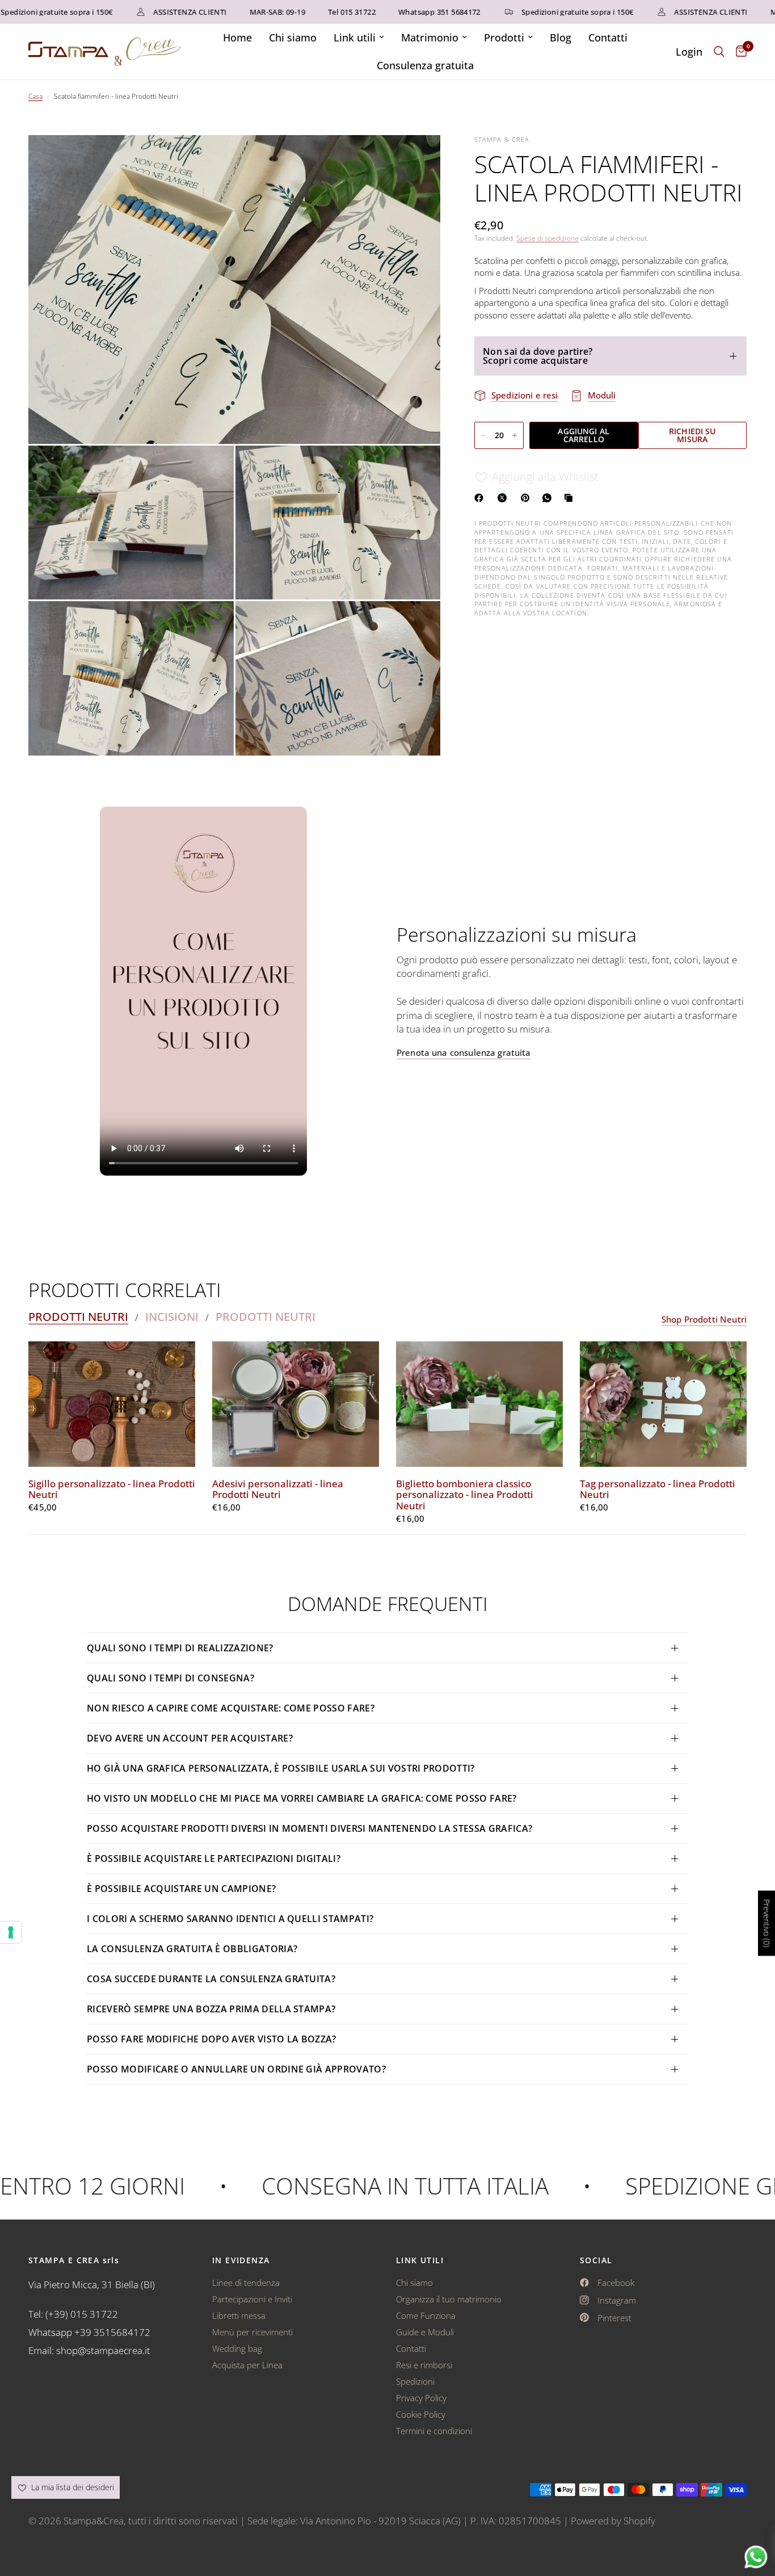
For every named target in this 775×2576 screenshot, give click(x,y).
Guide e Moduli (425, 2332)
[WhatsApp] (549, 498)
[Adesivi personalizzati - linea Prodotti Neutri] (296, 1404)
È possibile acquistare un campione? (183, 1889)
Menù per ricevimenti (252, 2332)
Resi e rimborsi (424, 2365)
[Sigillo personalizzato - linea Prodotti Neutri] (112, 1404)
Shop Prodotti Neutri (704, 1320)
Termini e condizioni (434, 2431)
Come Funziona (426, 2315)
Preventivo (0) (767, 1923)
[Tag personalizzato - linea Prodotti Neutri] (663, 1404)
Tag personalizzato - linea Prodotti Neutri (658, 1490)
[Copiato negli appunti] (571, 498)
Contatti (608, 37)
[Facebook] (481, 498)
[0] (738, 52)
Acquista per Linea (247, 2365)
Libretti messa (239, 2315)
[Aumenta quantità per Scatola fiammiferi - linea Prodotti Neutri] (515, 435)
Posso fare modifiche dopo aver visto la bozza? (212, 2039)
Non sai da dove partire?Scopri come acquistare (538, 356)
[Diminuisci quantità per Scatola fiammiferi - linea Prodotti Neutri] (483, 435)
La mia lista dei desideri (71, 2487)
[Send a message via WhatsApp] (756, 2557)
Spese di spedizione (547, 238)
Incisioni (172, 1317)
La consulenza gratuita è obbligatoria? (192, 1949)
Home (237, 37)
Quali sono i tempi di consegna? (170, 1678)
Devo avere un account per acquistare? (190, 1738)
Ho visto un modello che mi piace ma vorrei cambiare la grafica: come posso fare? (302, 1798)
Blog (561, 37)
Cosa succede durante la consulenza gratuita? (211, 1979)
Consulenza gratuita (425, 65)
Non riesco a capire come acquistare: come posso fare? (231, 1708)
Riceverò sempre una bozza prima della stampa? (211, 2009)
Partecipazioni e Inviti (252, 2299)
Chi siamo (293, 37)
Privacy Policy (421, 2398)
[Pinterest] (528, 498)
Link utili (355, 37)
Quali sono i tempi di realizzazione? (180, 1648)
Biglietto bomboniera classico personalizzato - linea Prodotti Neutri (465, 1495)
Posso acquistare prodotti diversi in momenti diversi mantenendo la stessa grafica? (309, 1828)
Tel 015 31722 (309, 12)
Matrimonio (430, 37)
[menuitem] (237, 38)
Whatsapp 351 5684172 (396, 12)
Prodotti (504, 37)
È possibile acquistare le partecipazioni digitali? (214, 1858)
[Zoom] (416, 159)
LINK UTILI (420, 2260)
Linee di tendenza (246, 2283)
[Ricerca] (719, 52)
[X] (504, 498)
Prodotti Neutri (78, 1317)
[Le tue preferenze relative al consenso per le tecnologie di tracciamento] (11, 1932)
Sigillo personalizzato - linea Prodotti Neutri (112, 1490)
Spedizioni (415, 2381)
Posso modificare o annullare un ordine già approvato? (236, 2069)
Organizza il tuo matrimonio (449, 2299)
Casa (35, 96)
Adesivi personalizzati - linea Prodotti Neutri (278, 1490)
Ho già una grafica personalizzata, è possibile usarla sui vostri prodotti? (281, 1768)
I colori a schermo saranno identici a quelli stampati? (230, 1919)
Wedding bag (237, 2348)
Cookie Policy (421, 2414)
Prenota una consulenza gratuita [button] (464, 1053)
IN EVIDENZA (241, 2260)
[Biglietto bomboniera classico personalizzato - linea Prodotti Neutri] (479, 1404)
